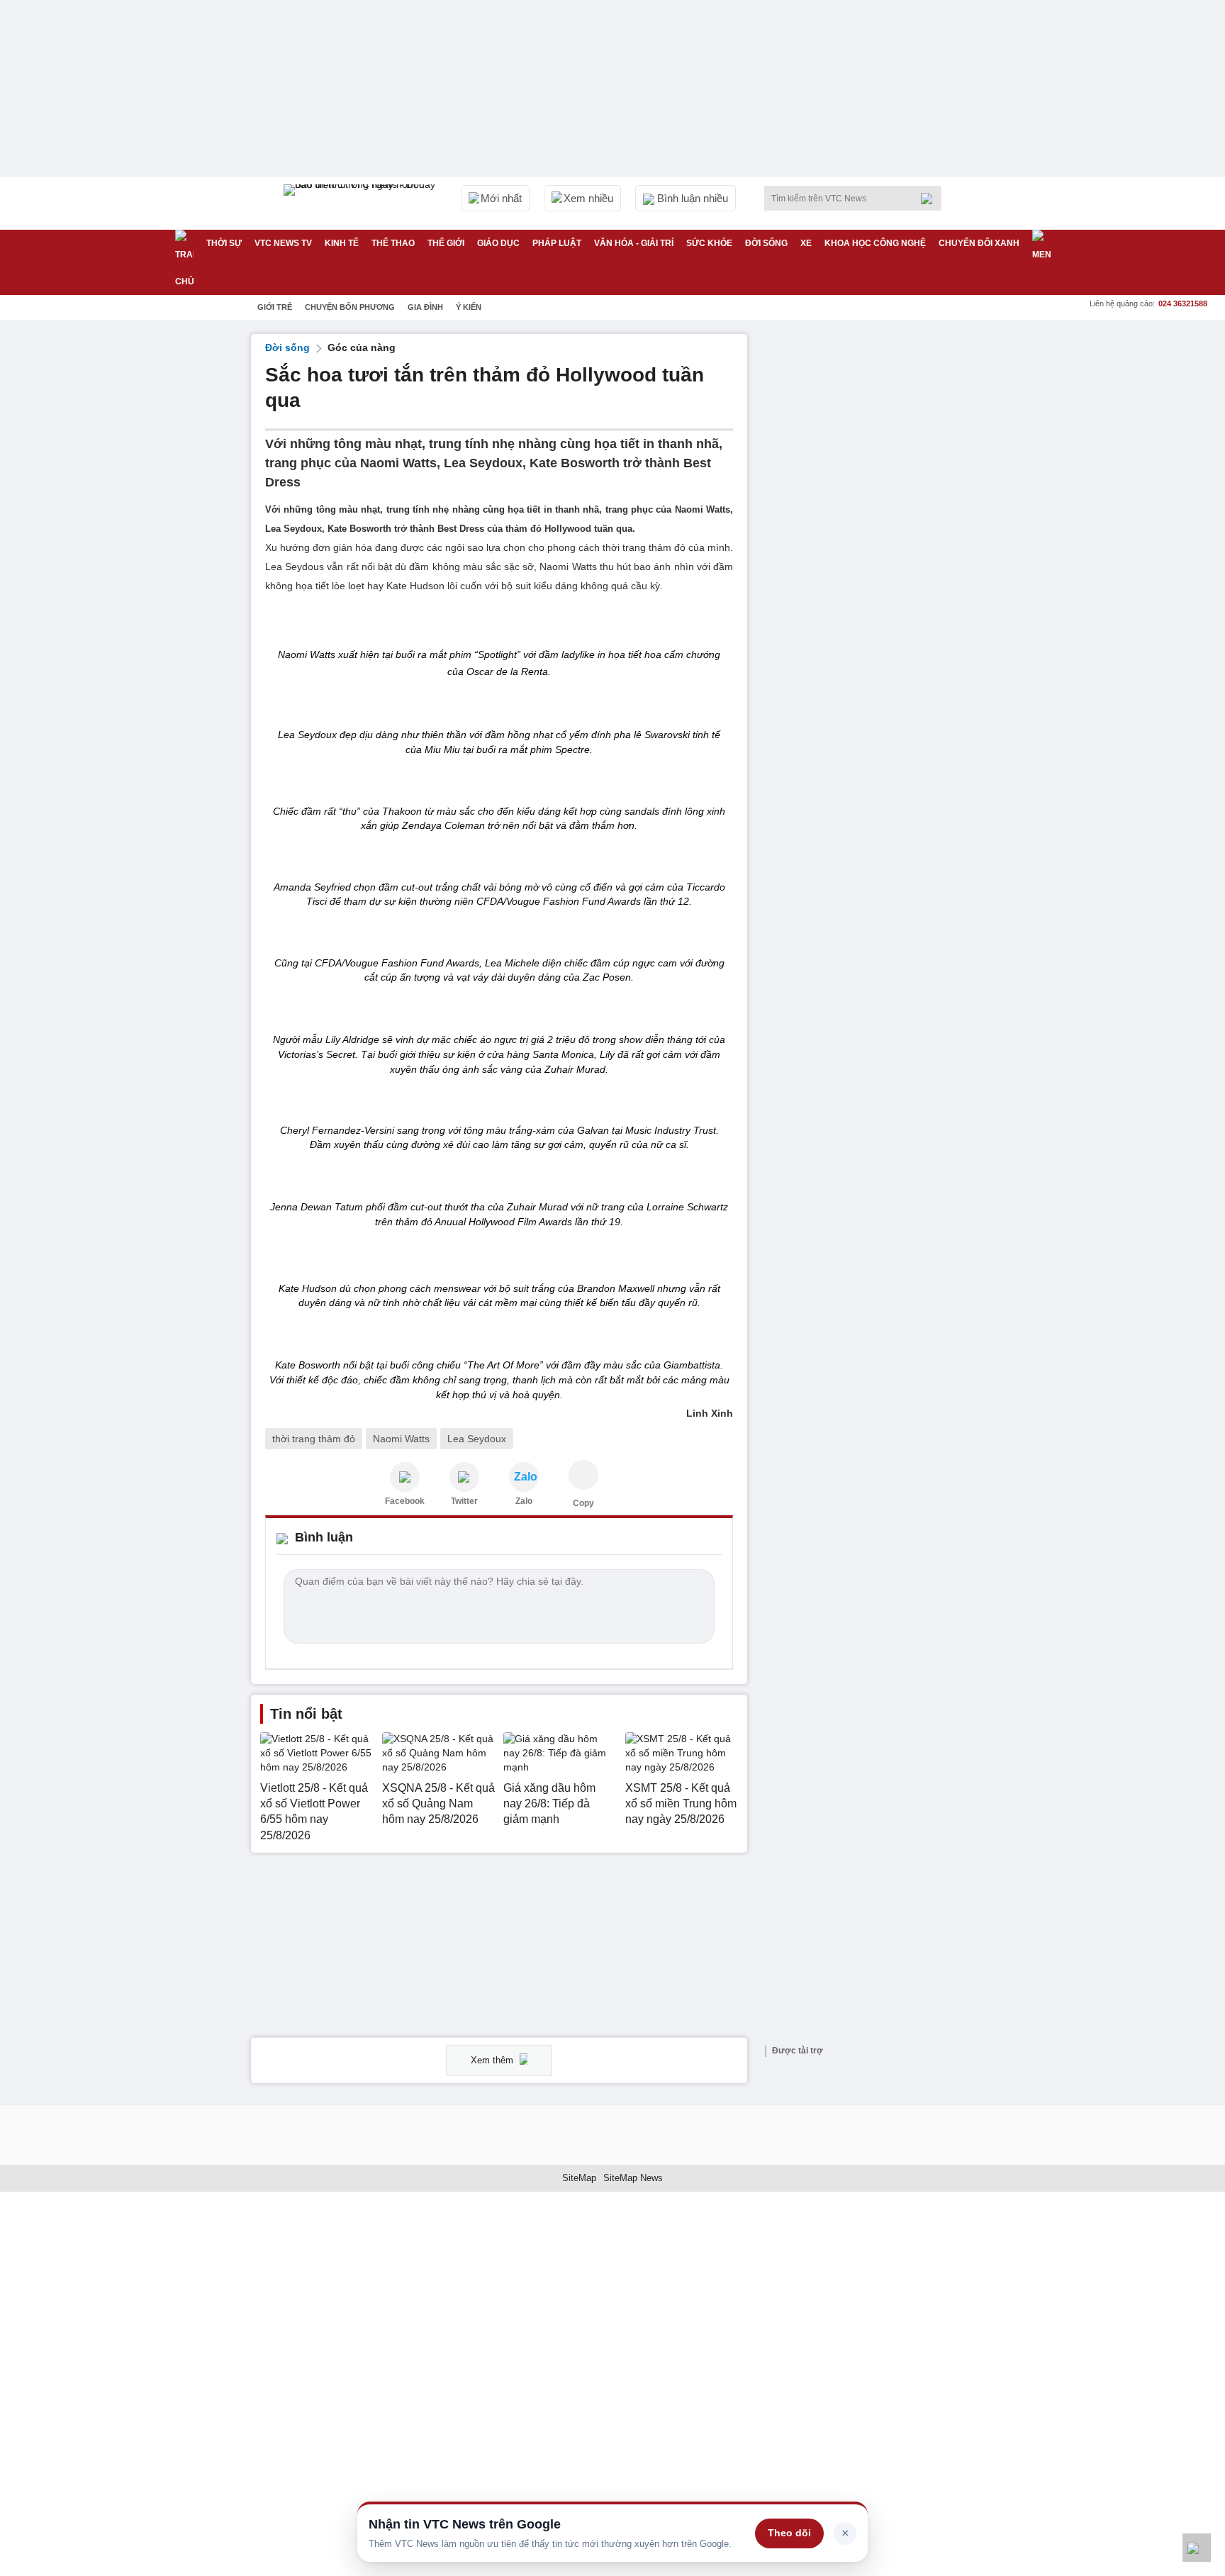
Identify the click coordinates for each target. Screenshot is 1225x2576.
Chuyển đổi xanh (979, 243)
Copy (583, 1503)
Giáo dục (498, 243)
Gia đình (425, 307)
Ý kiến (469, 307)
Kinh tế (342, 243)
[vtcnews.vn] (405, 1477)
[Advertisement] (868, 547)
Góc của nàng (362, 347)
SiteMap (579, 2178)
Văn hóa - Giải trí (634, 243)
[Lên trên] (1197, 2548)
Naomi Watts (401, 1439)
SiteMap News (633, 2178)
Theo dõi (789, 2533)
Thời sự (224, 243)
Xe (806, 243)
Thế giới (446, 243)
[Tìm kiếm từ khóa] (931, 199)
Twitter (464, 1501)
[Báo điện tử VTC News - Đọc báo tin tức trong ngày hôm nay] (362, 203)
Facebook (405, 1501)
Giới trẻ (275, 307)
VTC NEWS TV (283, 243)
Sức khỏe (709, 243)
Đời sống (766, 243)
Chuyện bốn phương (350, 307)
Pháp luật (557, 243)
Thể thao (393, 243)
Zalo (524, 1501)
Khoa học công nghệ (875, 243)
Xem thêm (493, 2060)
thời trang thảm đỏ (314, 1439)
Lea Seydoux (477, 1439)
